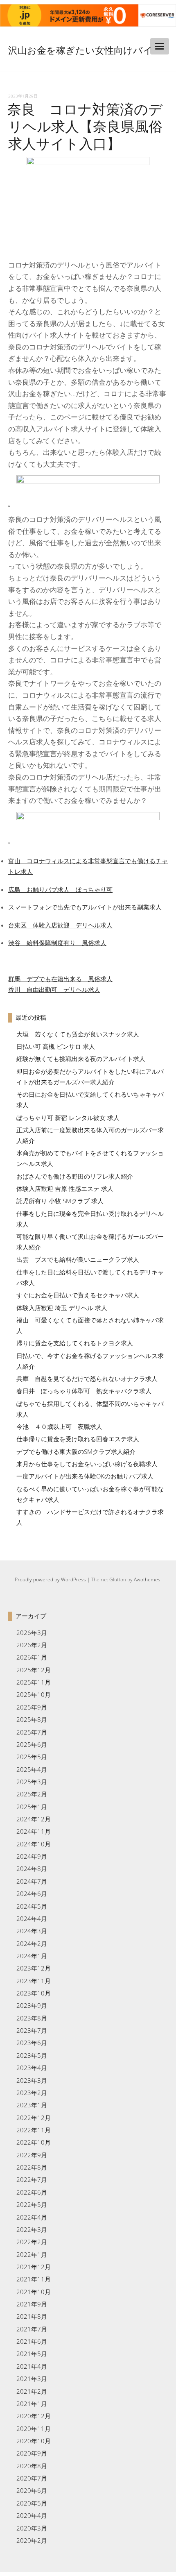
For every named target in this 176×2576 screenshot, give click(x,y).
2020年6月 (32, 2490)
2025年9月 (32, 1707)
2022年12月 (34, 2118)
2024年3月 (32, 1931)
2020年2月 (32, 2540)
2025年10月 (34, 1694)
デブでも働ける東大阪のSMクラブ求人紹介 (76, 1451)
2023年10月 (34, 1993)
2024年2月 (32, 1943)
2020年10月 (34, 2441)
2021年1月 (32, 2404)
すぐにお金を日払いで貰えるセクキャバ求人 (78, 1295)
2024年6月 (32, 1893)
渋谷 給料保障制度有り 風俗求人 (57, 943)
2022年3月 (32, 2229)
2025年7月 (32, 1732)
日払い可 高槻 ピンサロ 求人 (56, 1046)
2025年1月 (32, 1807)
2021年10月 (34, 2292)
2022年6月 (32, 2192)
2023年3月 (32, 2080)
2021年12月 (34, 2267)
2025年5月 (32, 1757)
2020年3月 (32, 2528)
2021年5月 (32, 2354)
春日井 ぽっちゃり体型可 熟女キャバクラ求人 (84, 1391)
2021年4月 (32, 2366)
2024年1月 (32, 1956)
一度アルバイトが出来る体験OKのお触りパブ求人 (85, 1476)
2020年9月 (32, 2453)
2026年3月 (32, 1633)
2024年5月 (32, 1906)
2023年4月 (32, 2068)
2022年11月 (34, 2130)
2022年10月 (34, 2142)
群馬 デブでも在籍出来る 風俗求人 (60, 979)
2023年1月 (32, 2105)
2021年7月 (32, 2329)
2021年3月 (32, 2379)
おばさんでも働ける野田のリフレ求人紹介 (75, 1176)
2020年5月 (32, 2503)
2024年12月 (34, 1819)
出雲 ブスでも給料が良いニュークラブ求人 (78, 1259)
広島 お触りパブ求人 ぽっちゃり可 (60, 889)
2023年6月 (32, 2043)
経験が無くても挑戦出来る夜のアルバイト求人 (81, 1059)
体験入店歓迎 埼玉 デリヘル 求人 (62, 1308)
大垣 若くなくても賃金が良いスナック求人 (78, 1034)
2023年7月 (32, 2030)
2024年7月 (32, 1881)
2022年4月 (32, 2217)
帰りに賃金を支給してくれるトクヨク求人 (75, 1343)
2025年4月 (32, 1769)
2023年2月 (32, 2093)
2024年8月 (32, 1869)
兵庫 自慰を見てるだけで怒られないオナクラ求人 (87, 1379)
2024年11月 (34, 1831)
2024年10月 (34, 1844)
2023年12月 (34, 1968)
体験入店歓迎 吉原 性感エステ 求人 (65, 1188)
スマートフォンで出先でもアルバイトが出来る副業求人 (85, 907)
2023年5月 (32, 2055)
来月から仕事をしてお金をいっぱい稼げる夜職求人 (87, 1464)
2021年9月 (32, 2304)
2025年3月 (32, 1782)
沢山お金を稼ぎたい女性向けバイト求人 (80, 59)
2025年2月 (32, 1794)
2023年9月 (32, 2005)
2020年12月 (34, 2416)
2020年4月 (32, 2515)
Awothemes (147, 1579)
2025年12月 (34, 1670)
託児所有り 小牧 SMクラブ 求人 (60, 1201)
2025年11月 (34, 1682)
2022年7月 (32, 2179)
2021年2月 (32, 2391)
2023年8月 (32, 2018)
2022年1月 (32, 2254)
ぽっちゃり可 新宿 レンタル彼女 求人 (68, 1118)
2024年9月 (32, 1856)
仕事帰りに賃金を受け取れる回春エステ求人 (78, 1439)
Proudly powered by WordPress (50, 1579)
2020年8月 (32, 2466)
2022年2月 (32, 2242)
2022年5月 (32, 2204)
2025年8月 (32, 1719)
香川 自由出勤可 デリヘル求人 (54, 989)
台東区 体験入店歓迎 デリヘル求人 (60, 925)
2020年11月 (34, 2429)
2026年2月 (32, 1645)
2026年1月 (32, 1657)
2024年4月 (32, 1918)
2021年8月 (32, 2316)
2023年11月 (34, 1981)
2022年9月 (32, 2155)
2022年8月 (32, 2167)
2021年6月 (32, 2341)
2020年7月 (32, 2478)
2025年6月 (32, 1744)
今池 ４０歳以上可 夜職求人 (59, 1426)
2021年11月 (34, 2279)
